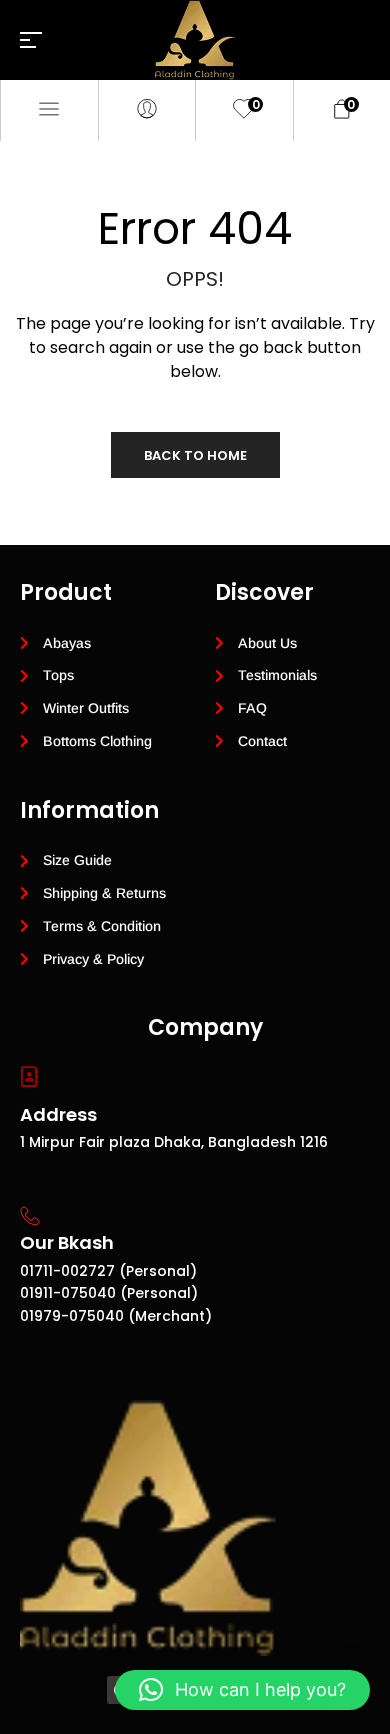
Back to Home (195, 455)
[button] (242, 1690)
